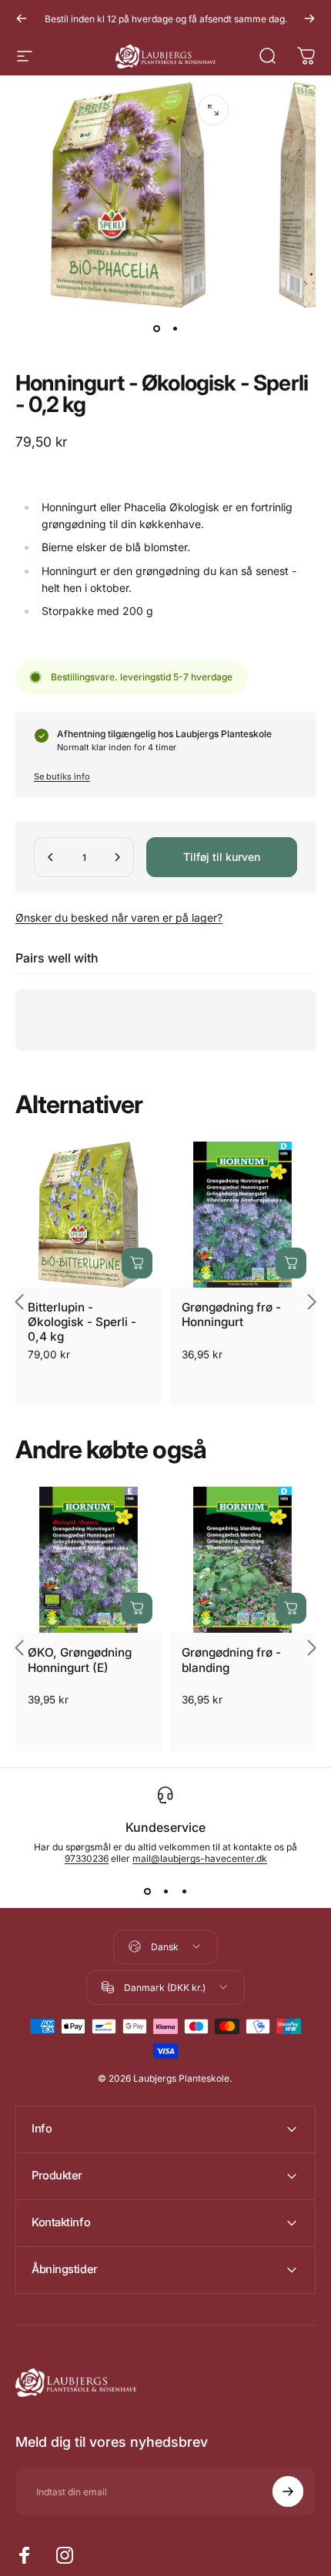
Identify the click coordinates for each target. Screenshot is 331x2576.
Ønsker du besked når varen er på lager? (119, 917)
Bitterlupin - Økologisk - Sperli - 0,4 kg (82, 1322)
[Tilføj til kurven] (137, 1263)
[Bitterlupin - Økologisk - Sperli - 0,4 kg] (89, 1215)
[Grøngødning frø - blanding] (242, 1560)
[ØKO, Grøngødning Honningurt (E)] (89, 1560)
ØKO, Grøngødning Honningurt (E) (80, 1660)
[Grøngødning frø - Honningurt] (242, 1215)
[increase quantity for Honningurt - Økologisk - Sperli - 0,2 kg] (117, 857)
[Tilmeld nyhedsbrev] (288, 2491)
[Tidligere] (22, 18)
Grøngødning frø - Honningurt (231, 1315)
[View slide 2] (165, 1892)
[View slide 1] (147, 1892)
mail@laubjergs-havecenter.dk (200, 1858)
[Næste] (309, 18)
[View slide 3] (184, 1892)
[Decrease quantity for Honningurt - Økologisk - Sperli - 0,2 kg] (51, 857)
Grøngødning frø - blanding (231, 1660)
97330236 (87, 1858)
